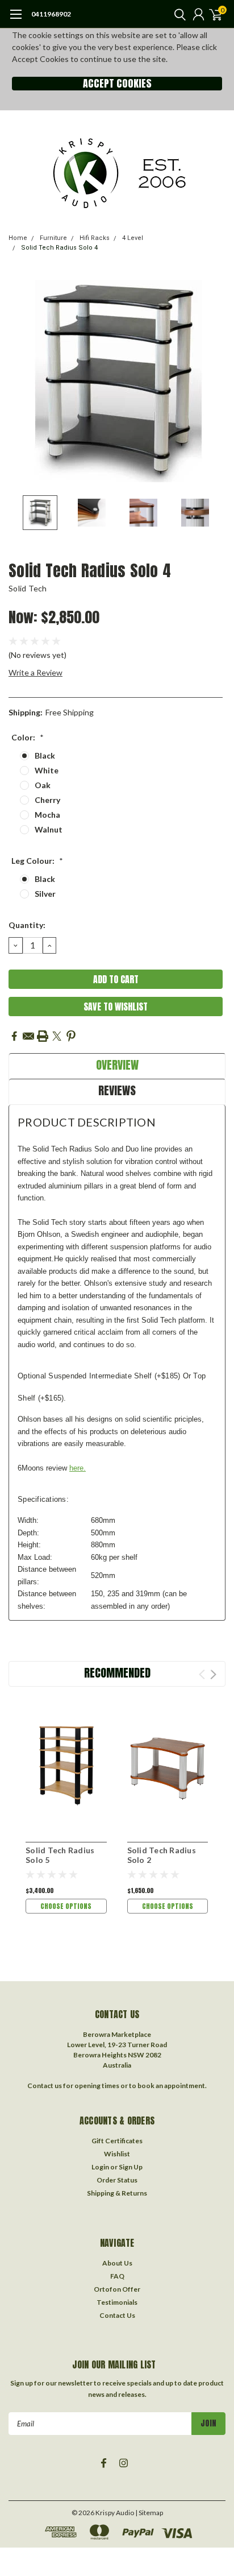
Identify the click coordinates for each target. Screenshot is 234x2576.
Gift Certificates (117, 2141)
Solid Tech (28, 588)
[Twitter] (57, 1036)
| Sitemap (149, 2513)
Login (100, 2167)
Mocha (47, 815)
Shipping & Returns (117, 2193)
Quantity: (27, 925)
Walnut (49, 829)
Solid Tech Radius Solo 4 (59, 248)
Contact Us (117, 2315)
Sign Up (131, 2167)
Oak (43, 785)
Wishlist (117, 2154)
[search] (177, 14)
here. (78, 1468)
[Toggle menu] (16, 20)
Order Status (117, 2180)
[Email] (28, 1036)
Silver (45, 894)
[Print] (43, 1036)
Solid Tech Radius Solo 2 (162, 1855)
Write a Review (35, 672)
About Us (117, 2263)
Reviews (117, 1090)
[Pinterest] (71, 1036)
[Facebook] (14, 1036)
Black (45, 755)
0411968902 (51, 14)
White (47, 770)
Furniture (53, 238)
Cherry (47, 800)
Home (18, 238)
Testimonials (117, 2302)
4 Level (133, 238)
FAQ (117, 2276)
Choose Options (66, 1906)
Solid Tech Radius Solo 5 (60, 1855)
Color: (28, 737)
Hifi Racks (95, 238)
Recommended (117, 1673)
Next (214, 381)
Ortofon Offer (117, 2289)
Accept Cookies (117, 84)
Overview (117, 1065)
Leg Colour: (37, 861)
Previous (20, 381)
